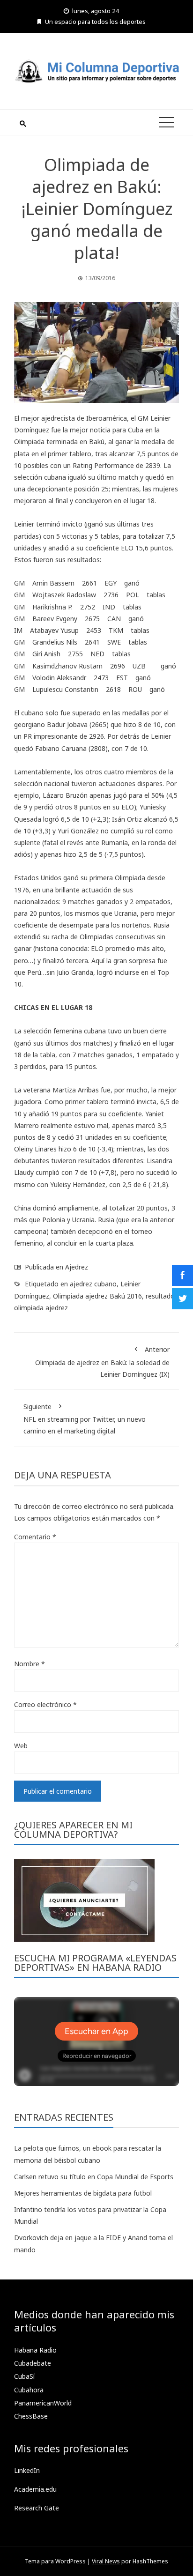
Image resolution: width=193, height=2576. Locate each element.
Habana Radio (35, 2350)
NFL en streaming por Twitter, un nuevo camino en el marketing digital (85, 1419)
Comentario (35, 1537)
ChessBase (31, 2416)
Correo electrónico (45, 1704)
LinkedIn (27, 2470)
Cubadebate (33, 2363)
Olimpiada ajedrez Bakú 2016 (97, 1296)
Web (21, 1746)
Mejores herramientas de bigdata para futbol (83, 2193)
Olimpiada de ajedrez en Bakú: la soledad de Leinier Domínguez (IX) (102, 1362)
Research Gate (37, 2508)
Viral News (106, 2561)
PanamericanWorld (43, 2403)
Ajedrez (77, 1267)
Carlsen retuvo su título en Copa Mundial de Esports (94, 2177)
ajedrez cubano (93, 1284)
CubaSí (24, 2376)
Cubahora (29, 2390)
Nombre (30, 1664)
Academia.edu (35, 2489)
